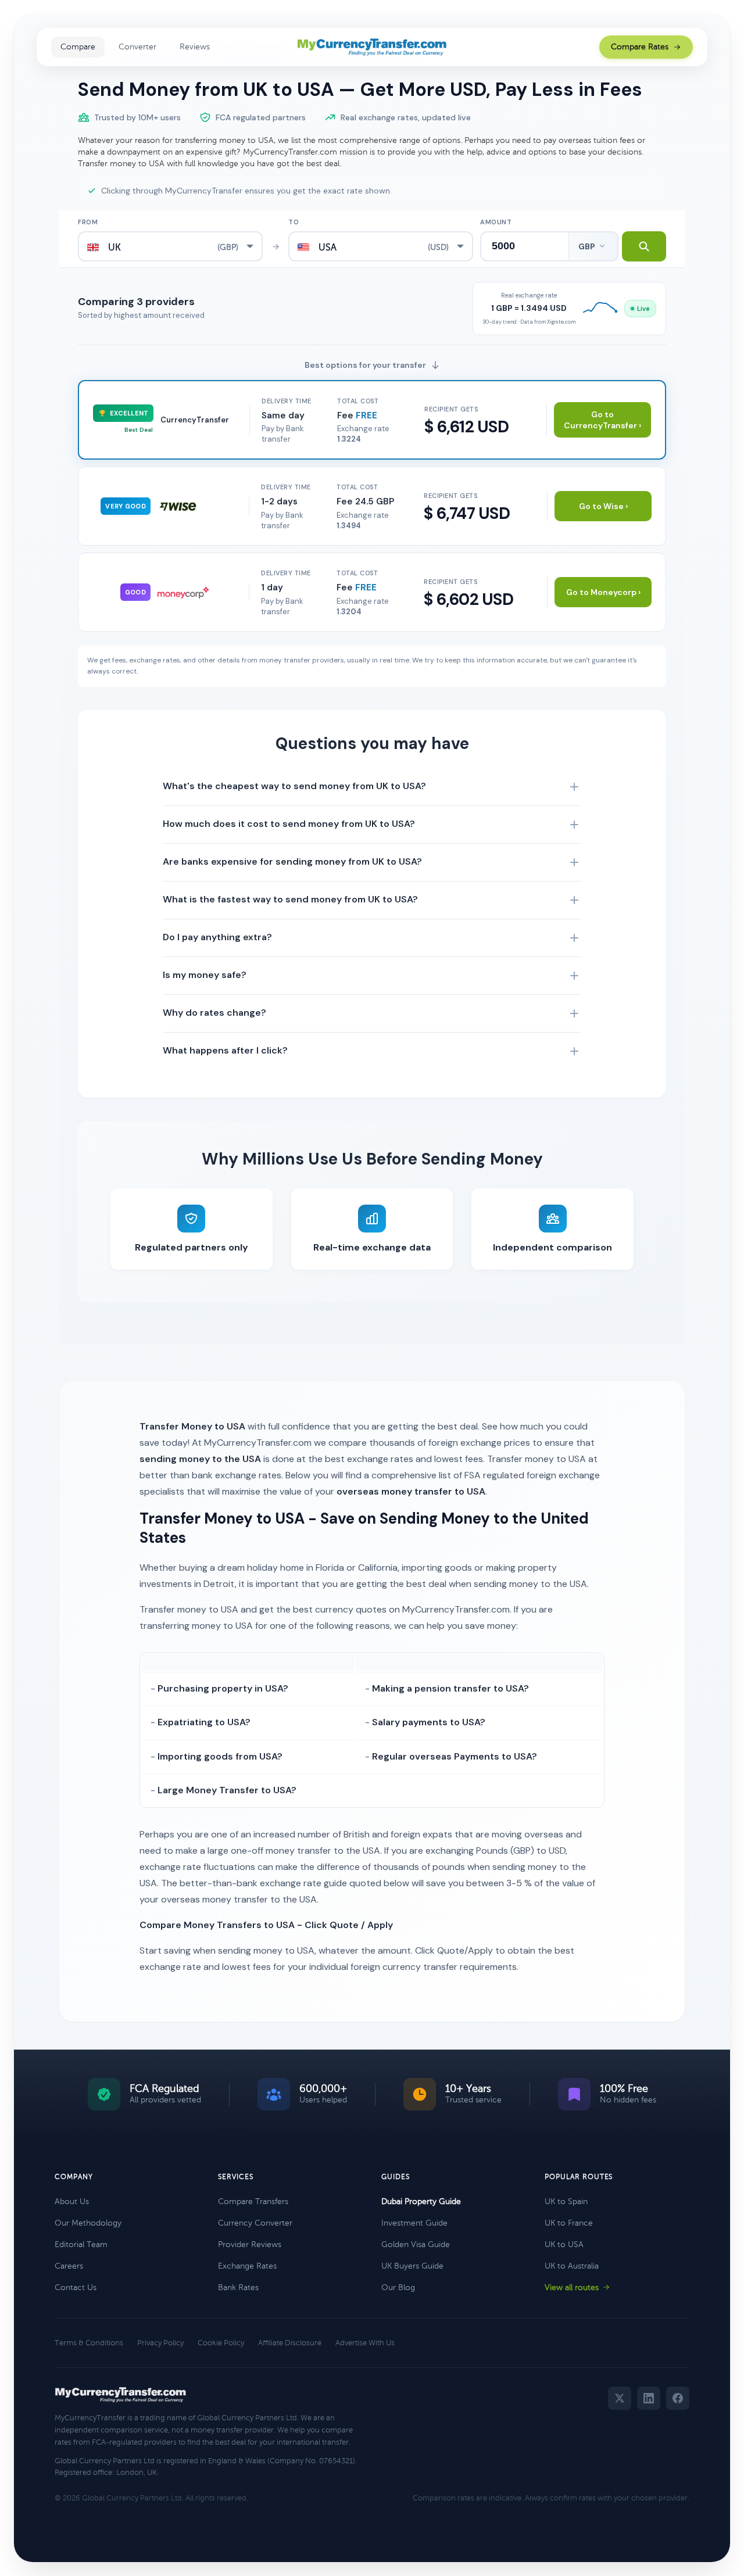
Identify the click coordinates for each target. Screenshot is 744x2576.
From (88, 222)
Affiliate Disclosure (290, 2343)
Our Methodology (88, 2223)
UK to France (569, 2223)
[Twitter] (620, 2398)
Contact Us (76, 2287)
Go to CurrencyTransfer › (602, 420)
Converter (137, 47)
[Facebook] (678, 2398)
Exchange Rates (247, 2266)
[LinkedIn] (649, 2398)
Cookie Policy (221, 2343)
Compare (78, 47)
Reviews (195, 47)
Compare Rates (640, 47)
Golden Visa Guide (416, 2244)
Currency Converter (255, 2223)
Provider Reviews (250, 2244)
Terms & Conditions (89, 2343)
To (294, 222)
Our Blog (398, 2287)
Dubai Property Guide (421, 2201)
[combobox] (170, 246)
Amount (496, 222)
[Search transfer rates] (644, 246)
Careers (69, 2266)
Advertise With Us (365, 2343)
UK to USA (564, 2244)
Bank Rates (238, 2287)
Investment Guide (414, 2223)
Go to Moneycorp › (603, 592)
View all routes (572, 2287)
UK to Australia (572, 2266)
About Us (72, 2201)
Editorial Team (81, 2244)
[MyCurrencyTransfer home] (372, 47)
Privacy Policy (160, 2343)
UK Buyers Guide (412, 2266)
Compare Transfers (253, 2201)
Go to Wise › (603, 506)
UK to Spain (566, 2201)
